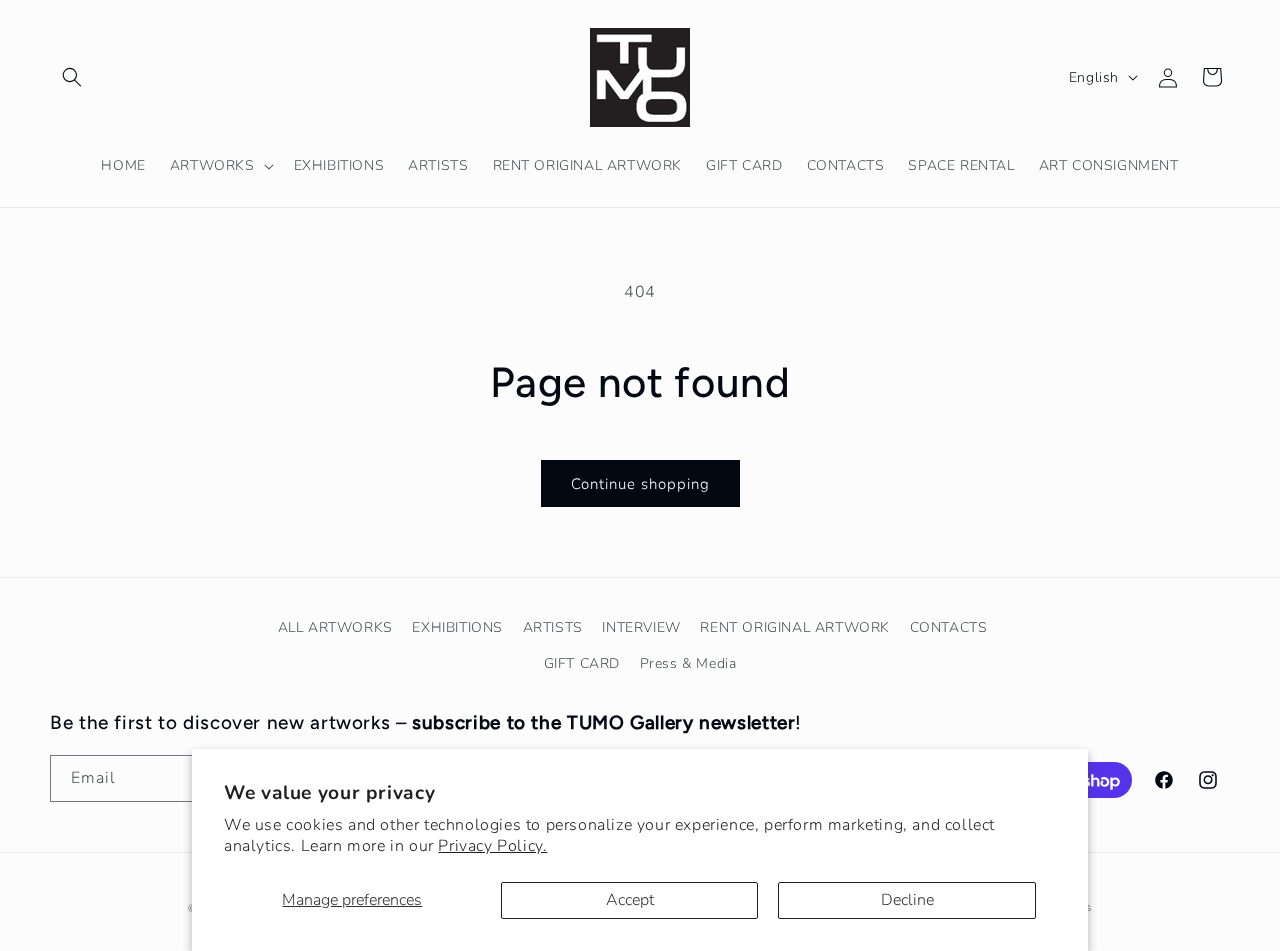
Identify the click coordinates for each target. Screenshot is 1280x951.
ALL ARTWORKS (335, 627)
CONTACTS (949, 627)
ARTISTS (553, 627)
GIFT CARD (582, 663)
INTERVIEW (641, 627)
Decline (907, 900)
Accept (630, 900)
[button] (72, 77)
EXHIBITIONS (457, 627)
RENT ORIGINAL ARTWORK (795, 627)
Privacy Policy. (492, 846)
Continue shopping (640, 484)
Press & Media (688, 663)
